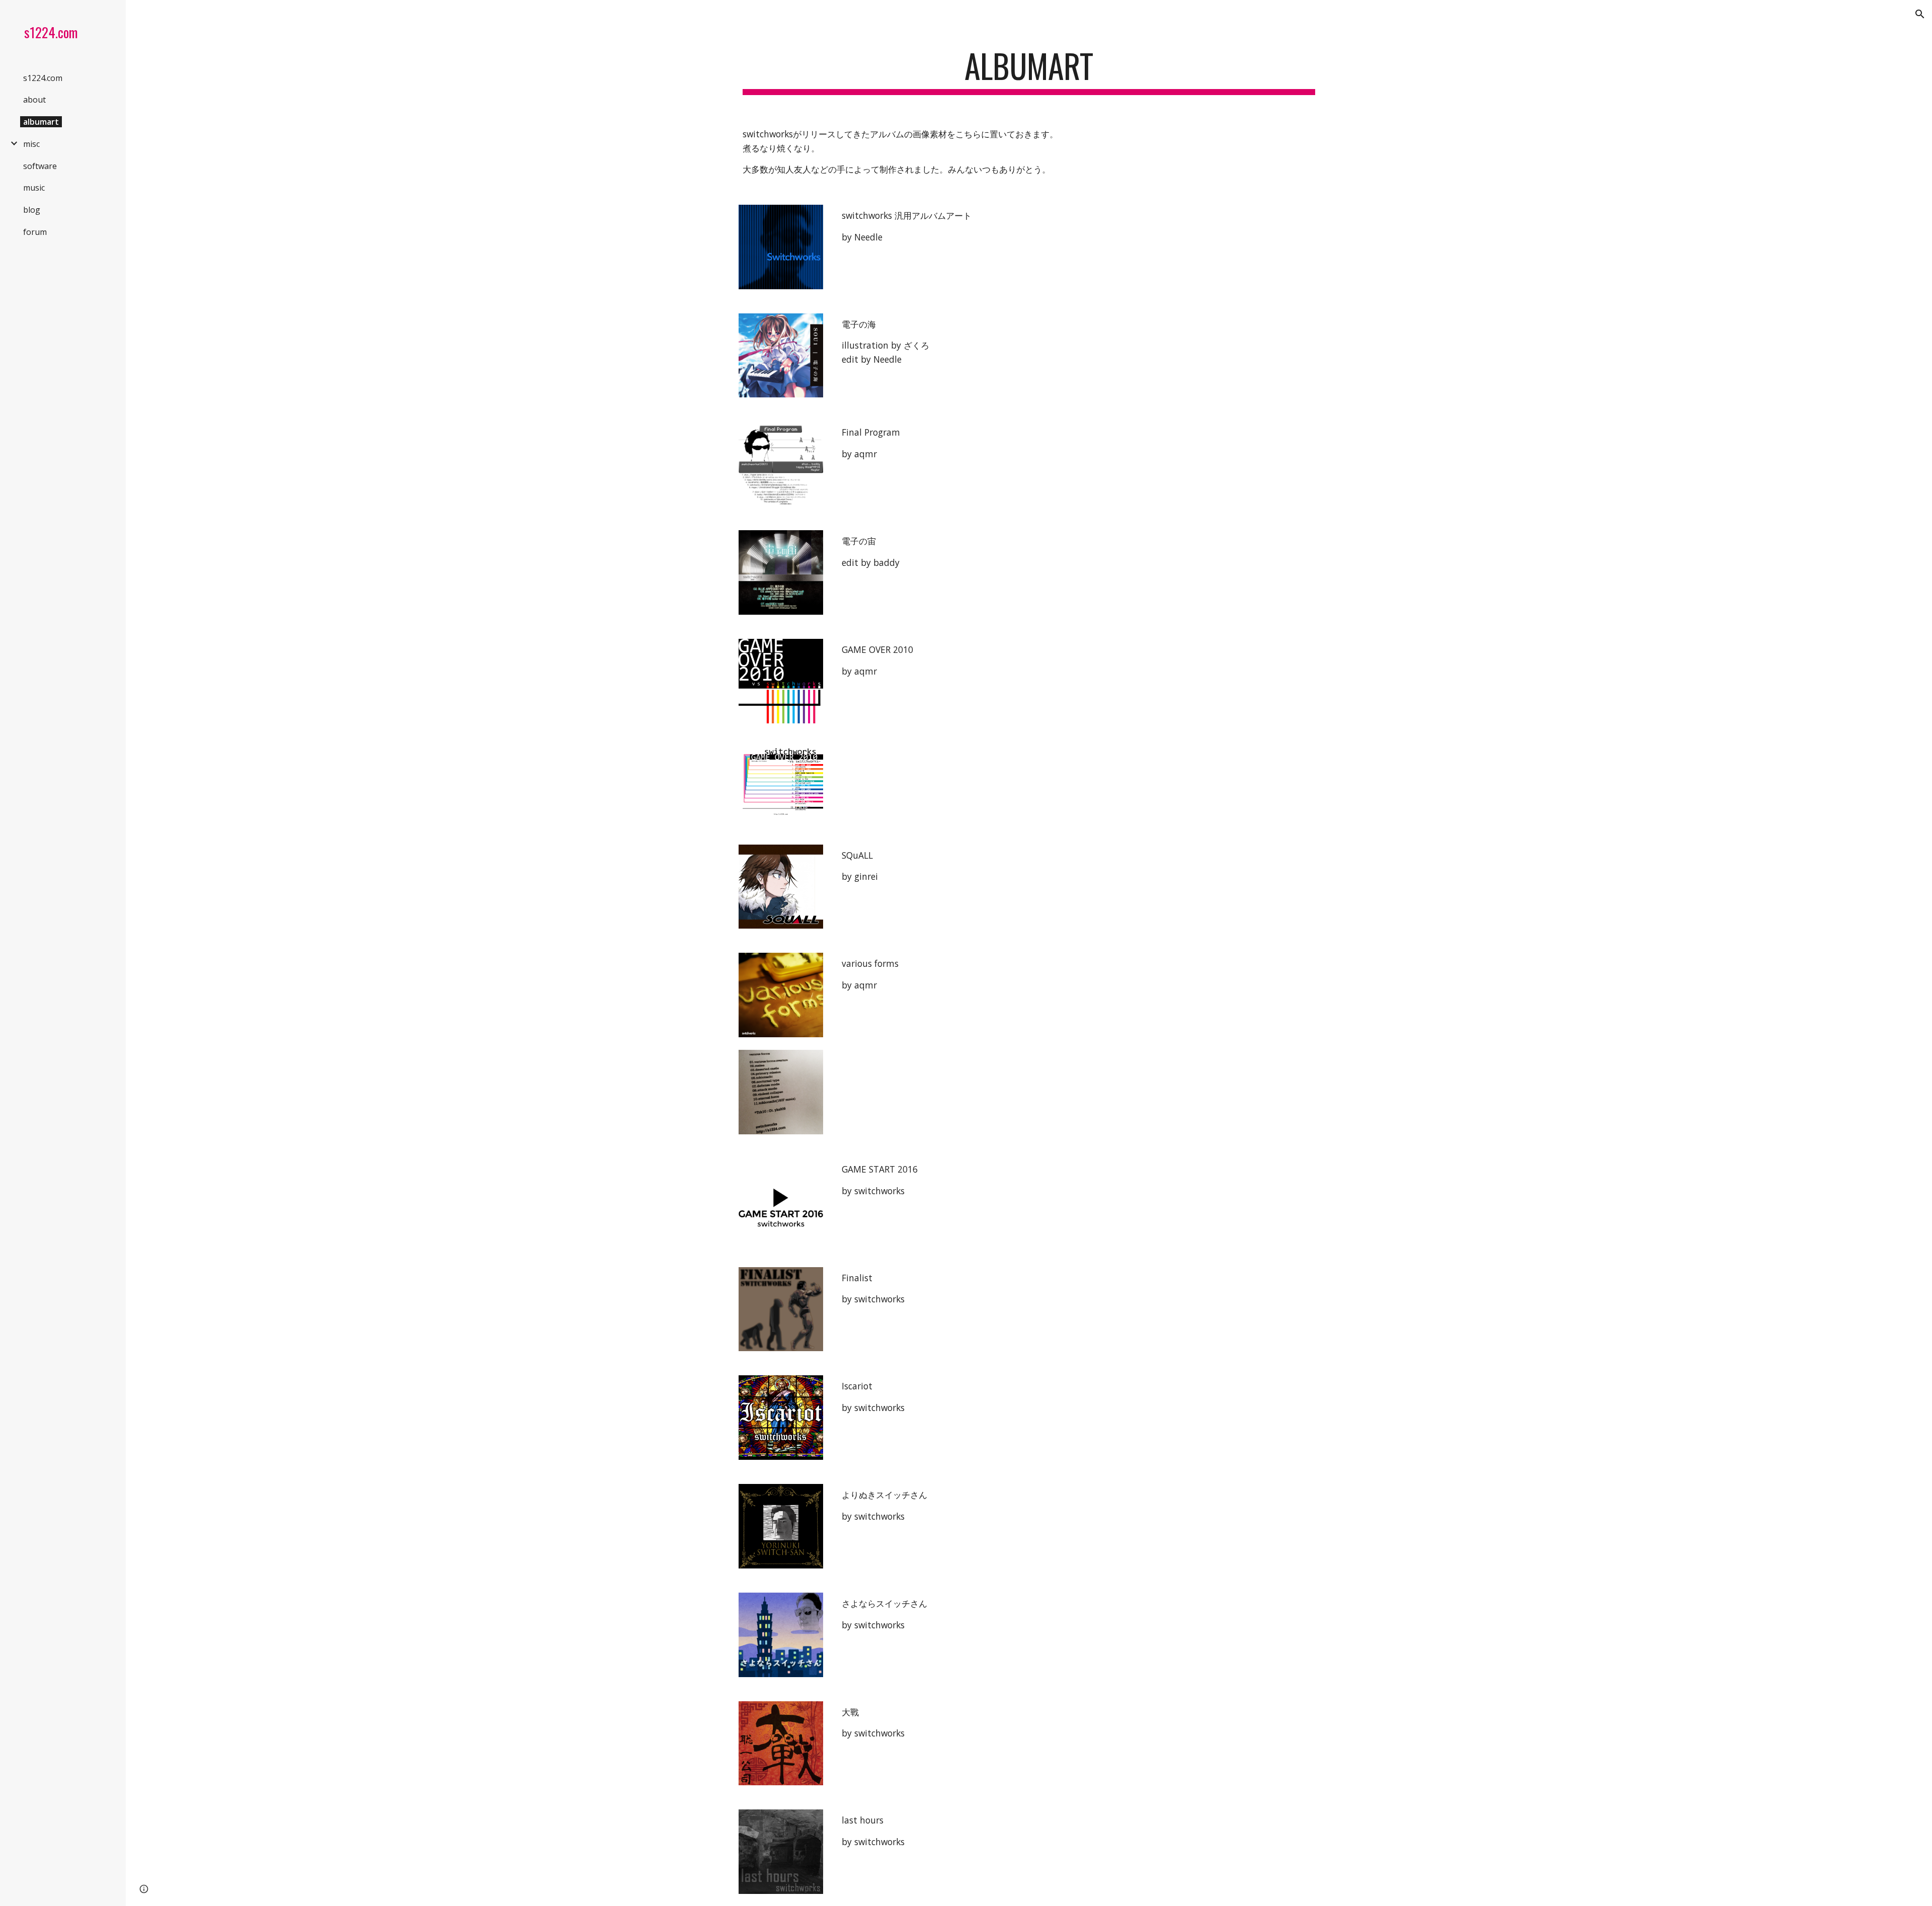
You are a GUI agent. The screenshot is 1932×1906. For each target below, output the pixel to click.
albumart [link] (41, 122)
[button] (1920, 14)
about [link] (34, 100)
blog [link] (32, 210)
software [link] (40, 166)
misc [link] (31, 144)
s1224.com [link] (43, 78)
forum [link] (35, 232)
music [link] (34, 188)
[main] (1029, 71)
